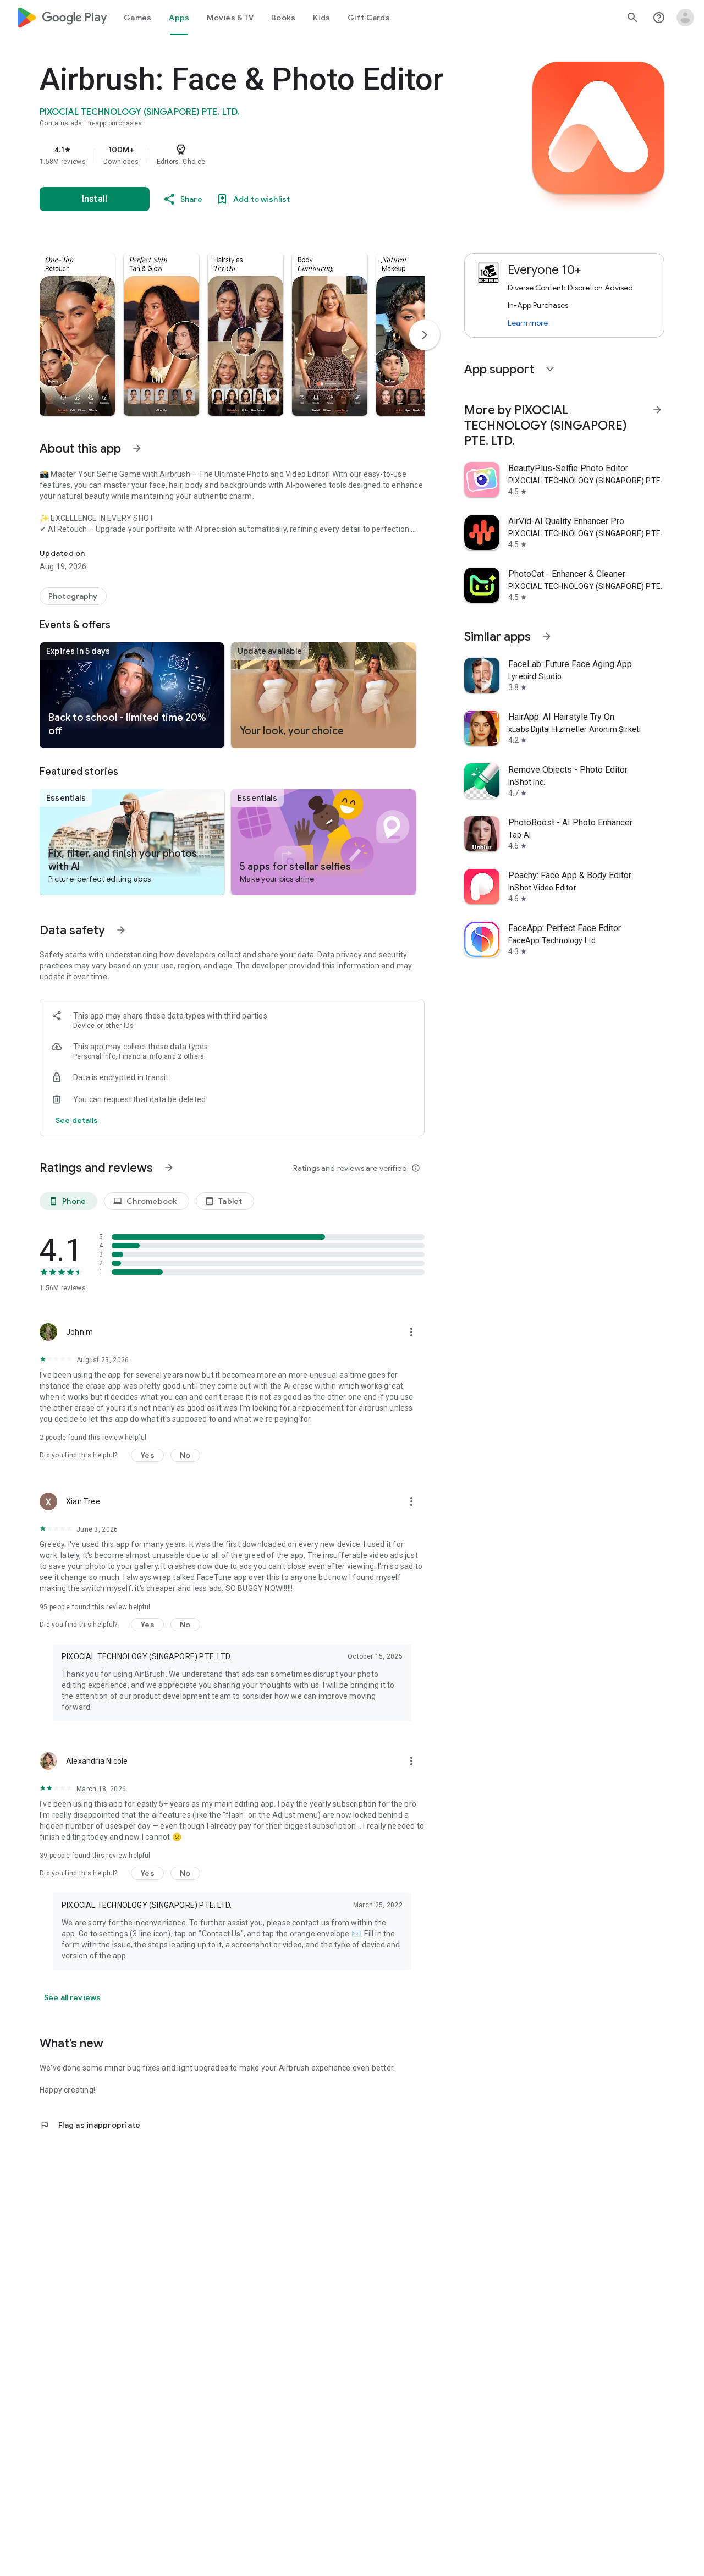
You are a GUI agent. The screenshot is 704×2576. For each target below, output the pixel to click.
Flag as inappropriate (90, 2125)
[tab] (137, 18)
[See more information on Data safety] (121, 930)
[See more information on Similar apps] (547, 636)
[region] (260, 155)
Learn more (528, 323)
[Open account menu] (685, 18)
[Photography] (73, 596)
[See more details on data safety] (77, 1120)
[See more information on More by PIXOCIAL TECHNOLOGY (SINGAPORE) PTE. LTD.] (657, 410)
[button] (77, 334)
